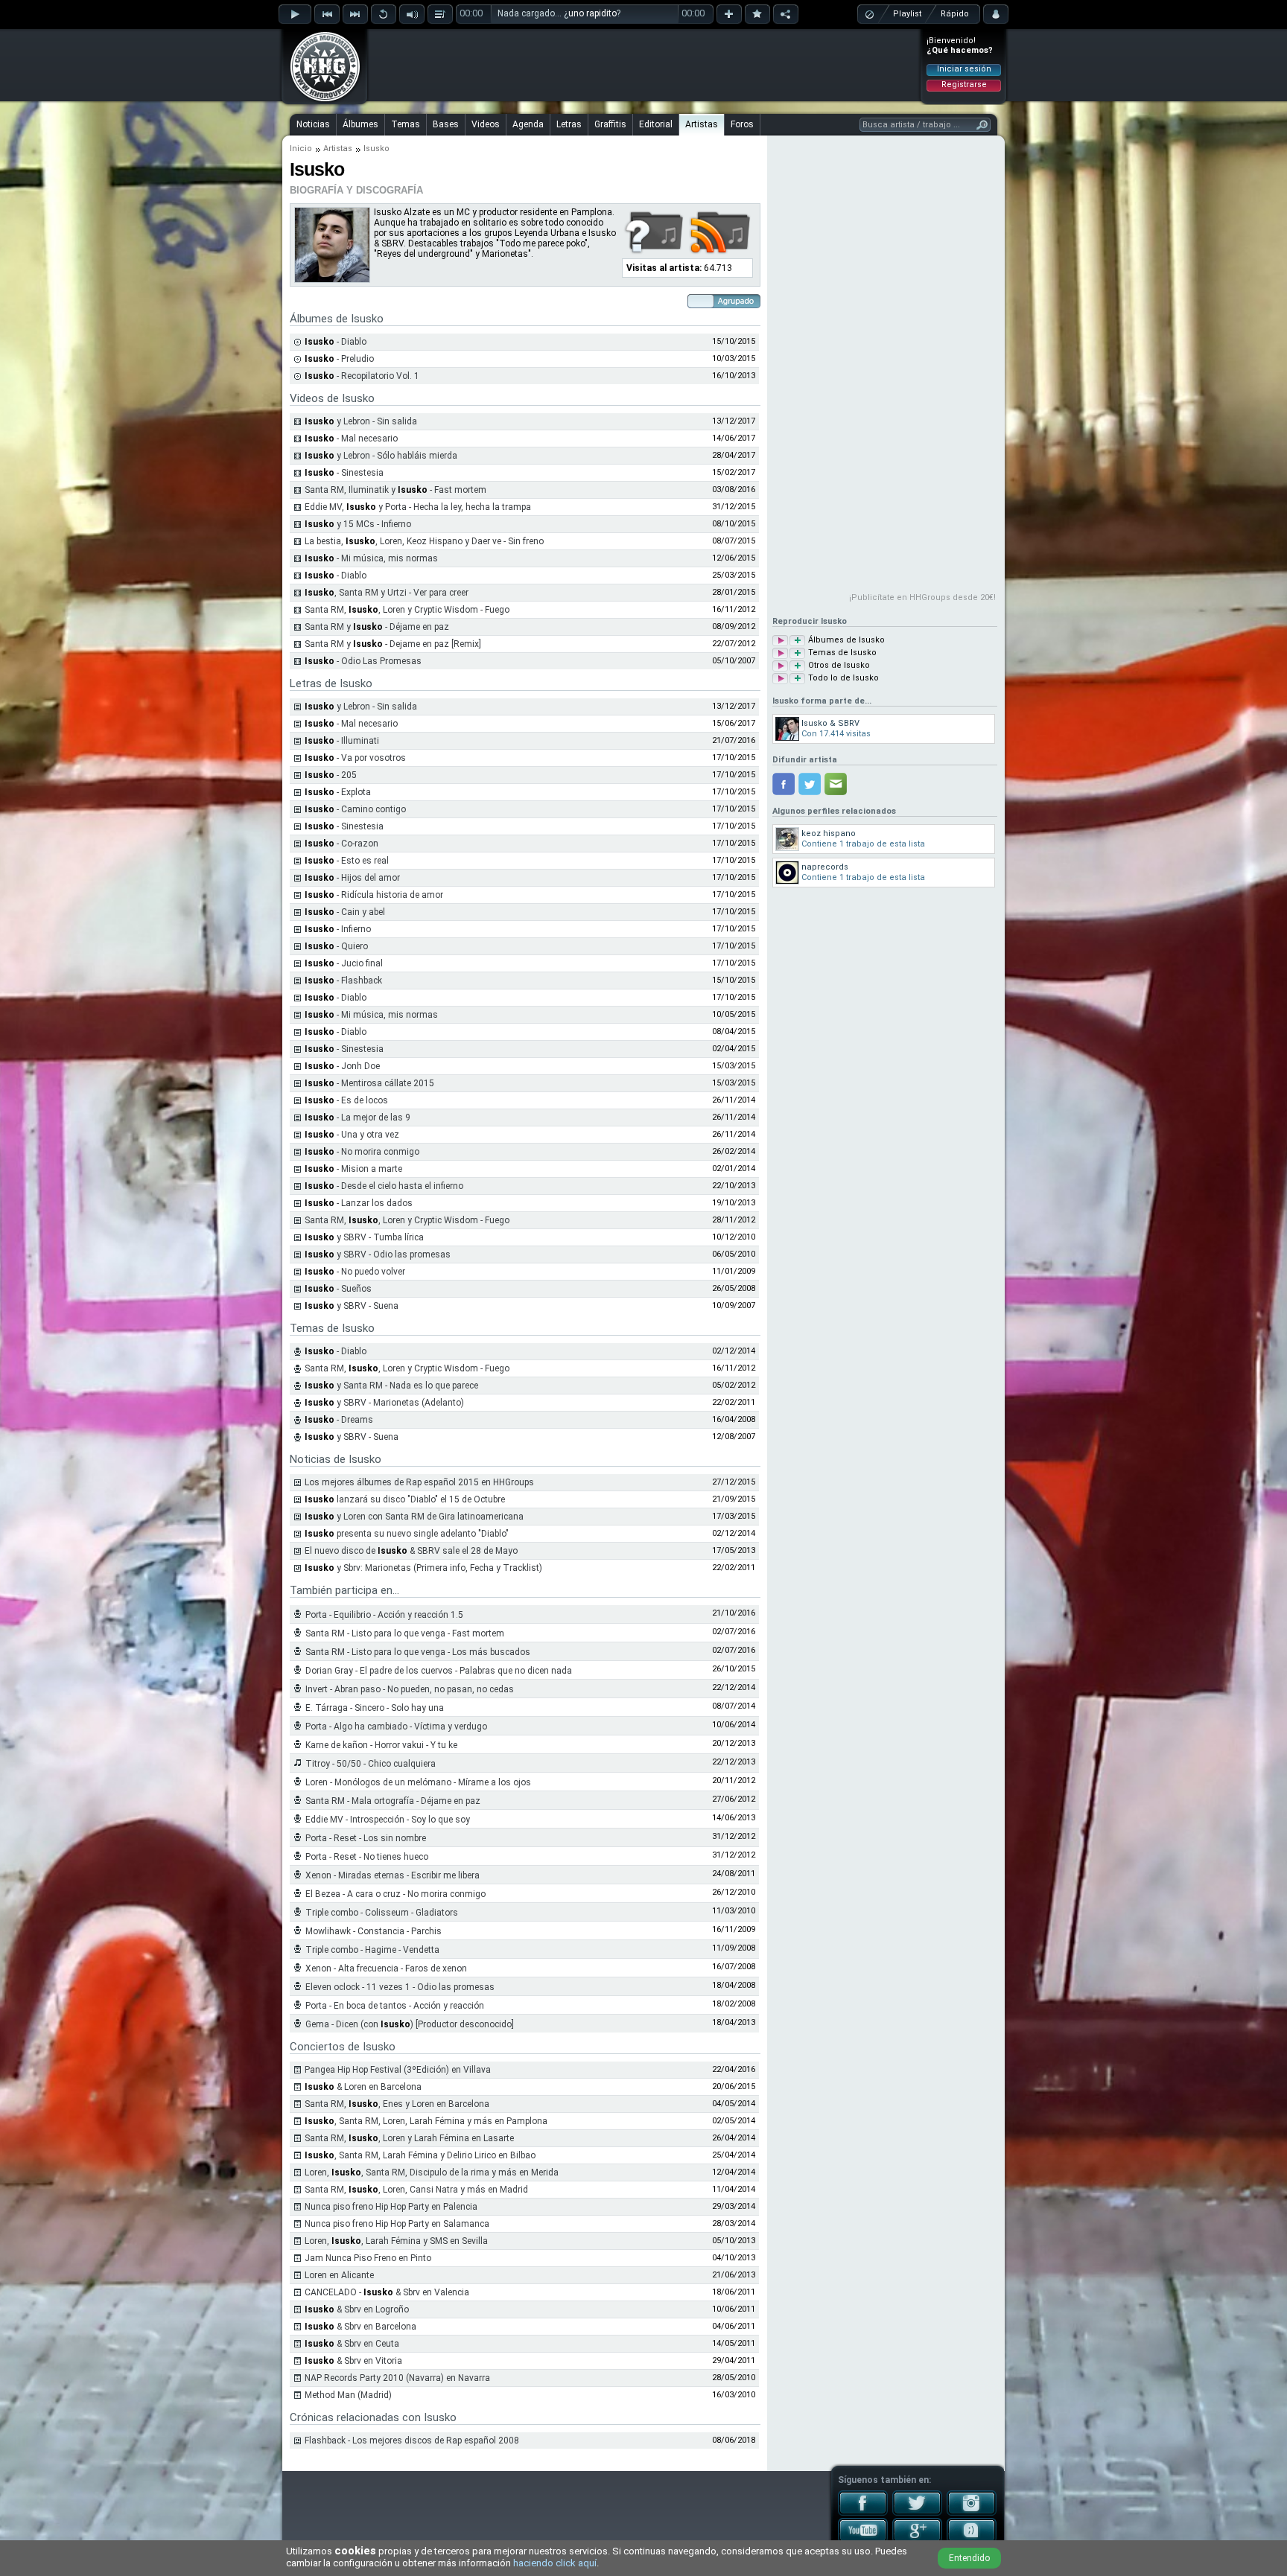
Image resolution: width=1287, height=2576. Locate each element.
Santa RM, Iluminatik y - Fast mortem (395, 490)
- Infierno (338, 929)
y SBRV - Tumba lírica (364, 1237)
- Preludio (339, 359)
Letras (569, 124)
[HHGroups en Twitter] (917, 2513)
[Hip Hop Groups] (320, 101)
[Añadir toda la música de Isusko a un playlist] (797, 679)
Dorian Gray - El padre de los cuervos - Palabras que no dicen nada (439, 1671)
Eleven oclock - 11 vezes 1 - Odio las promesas (400, 1987)
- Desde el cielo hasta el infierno (384, 1186)
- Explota (338, 792)
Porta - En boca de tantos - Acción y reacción (395, 2006)
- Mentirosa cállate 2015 (369, 1083)
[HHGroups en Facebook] (863, 2513)
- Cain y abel (345, 912)
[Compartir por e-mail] (836, 784)
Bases (446, 124)
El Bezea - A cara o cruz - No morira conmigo (395, 1894)
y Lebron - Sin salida (361, 421)
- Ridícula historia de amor (374, 895)
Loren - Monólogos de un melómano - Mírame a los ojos (418, 1782)
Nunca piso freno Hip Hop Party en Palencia (391, 2207)
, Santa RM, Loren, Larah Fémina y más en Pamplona (426, 2121)
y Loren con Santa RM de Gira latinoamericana (414, 1517)
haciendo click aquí (555, 2563)
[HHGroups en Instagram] (972, 2513)
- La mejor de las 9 (357, 1118)
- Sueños (338, 1289)
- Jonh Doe (342, 1066)
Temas (406, 124)
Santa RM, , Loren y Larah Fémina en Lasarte (409, 2138)
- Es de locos (346, 1100)
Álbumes (360, 124)
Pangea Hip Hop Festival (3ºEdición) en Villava (398, 2070)
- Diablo (336, 342)
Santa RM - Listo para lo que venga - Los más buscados (418, 1652)
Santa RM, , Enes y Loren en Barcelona (397, 2104)
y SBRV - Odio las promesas (378, 1254)
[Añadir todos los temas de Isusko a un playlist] (797, 653)
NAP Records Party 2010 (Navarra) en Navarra (397, 2378)
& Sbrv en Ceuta (352, 2344)
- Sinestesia (344, 473)
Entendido (969, 2558)
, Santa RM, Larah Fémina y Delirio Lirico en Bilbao (420, 2155)
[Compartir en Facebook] (784, 784)
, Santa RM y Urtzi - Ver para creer (387, 593)
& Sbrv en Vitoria (353, 2361)
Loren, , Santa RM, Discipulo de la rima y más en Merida (432, 2172)
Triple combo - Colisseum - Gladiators (382, 1913)
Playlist (907, 14)
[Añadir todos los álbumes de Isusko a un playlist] (797, 641)
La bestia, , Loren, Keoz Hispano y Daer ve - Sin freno (424, 541)
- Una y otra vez (352, 1135)
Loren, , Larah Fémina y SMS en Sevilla (396, 2241)
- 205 (331, 775)
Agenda (528, 124)
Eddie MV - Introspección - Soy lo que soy (388, 1820)
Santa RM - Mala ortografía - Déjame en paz (393, 1801)
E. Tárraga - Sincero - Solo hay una (375, 1708)
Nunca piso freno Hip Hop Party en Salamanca (397, 2224)
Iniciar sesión (964, 69)
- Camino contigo (355, 809)
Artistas (702, 124)
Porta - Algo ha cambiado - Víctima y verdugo (396, 1727)
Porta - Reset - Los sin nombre (366, 1838)
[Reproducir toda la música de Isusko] (780, 679)
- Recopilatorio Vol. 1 (362, 376)
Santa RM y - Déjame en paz (377, 627)
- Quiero (336, 946)
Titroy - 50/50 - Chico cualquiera (371, 1764)
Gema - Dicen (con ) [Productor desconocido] (410, 2024)
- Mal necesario (351, 439)
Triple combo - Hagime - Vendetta (372, 1950)
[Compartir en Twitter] (810, 784)
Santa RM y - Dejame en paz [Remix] (393, 644)
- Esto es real (347, 861)
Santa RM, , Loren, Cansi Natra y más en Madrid (416, 2190)
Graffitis (610, 124)
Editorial (656, 124)
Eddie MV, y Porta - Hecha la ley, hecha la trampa (418, 507)
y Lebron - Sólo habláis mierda (381, 456)
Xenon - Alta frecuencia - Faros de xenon (386, 1968)
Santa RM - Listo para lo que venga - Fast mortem (405, 1633)
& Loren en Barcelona (363, 2087)
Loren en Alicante (339, 2275)
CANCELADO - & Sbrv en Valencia (387, 2292)
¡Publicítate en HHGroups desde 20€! (922, 597)
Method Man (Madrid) (348, 2395)
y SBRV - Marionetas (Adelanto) (384, 1403)
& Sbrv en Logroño (357, 2309)
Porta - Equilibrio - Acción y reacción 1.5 (384, 1615)
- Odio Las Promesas (363, 661)
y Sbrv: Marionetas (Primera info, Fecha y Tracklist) (423, 1568)
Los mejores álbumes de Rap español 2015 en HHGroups (419, 1482)
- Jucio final (344, 963)
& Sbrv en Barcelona (360, 2327)
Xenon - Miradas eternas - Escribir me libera (393, 1875)
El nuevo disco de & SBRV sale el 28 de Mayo (411, 1551)
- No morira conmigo (362, 1152)
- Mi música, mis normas (371, 558)
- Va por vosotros (355, 758)
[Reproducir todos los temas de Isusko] (780, 653)
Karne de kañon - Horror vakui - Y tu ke (381, 1745)
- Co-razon (341, 844)
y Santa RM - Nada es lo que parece (391, 1386)
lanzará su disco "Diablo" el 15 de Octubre (405, 1499)
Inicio (301, 149)
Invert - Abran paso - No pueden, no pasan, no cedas (410, 1689)
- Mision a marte (353, 1169)
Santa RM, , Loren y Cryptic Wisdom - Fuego (407, 610)
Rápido (955, 14)
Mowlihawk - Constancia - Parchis (374, 1931)
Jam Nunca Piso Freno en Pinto (368, 2258)
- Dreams (339, 1420)
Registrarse (964, 85)
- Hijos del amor (352, 878)
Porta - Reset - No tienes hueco (367, 1857)
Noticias (313, 124)
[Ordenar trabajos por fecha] (724, 305)
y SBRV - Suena (352, 1306)
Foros (742, 124)
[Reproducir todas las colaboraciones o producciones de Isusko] (780, 666)
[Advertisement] (644, 65)
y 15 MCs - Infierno (358, 524)
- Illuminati (342, 741)
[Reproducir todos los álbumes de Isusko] (780, 641)
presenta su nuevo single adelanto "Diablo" (407, 1534)
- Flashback (343, 981)
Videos (486, 124)
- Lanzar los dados (359, 1203)
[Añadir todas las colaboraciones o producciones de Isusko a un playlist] (797, 666)
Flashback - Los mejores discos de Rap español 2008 (412, 2440)
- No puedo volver (355, 1272)
